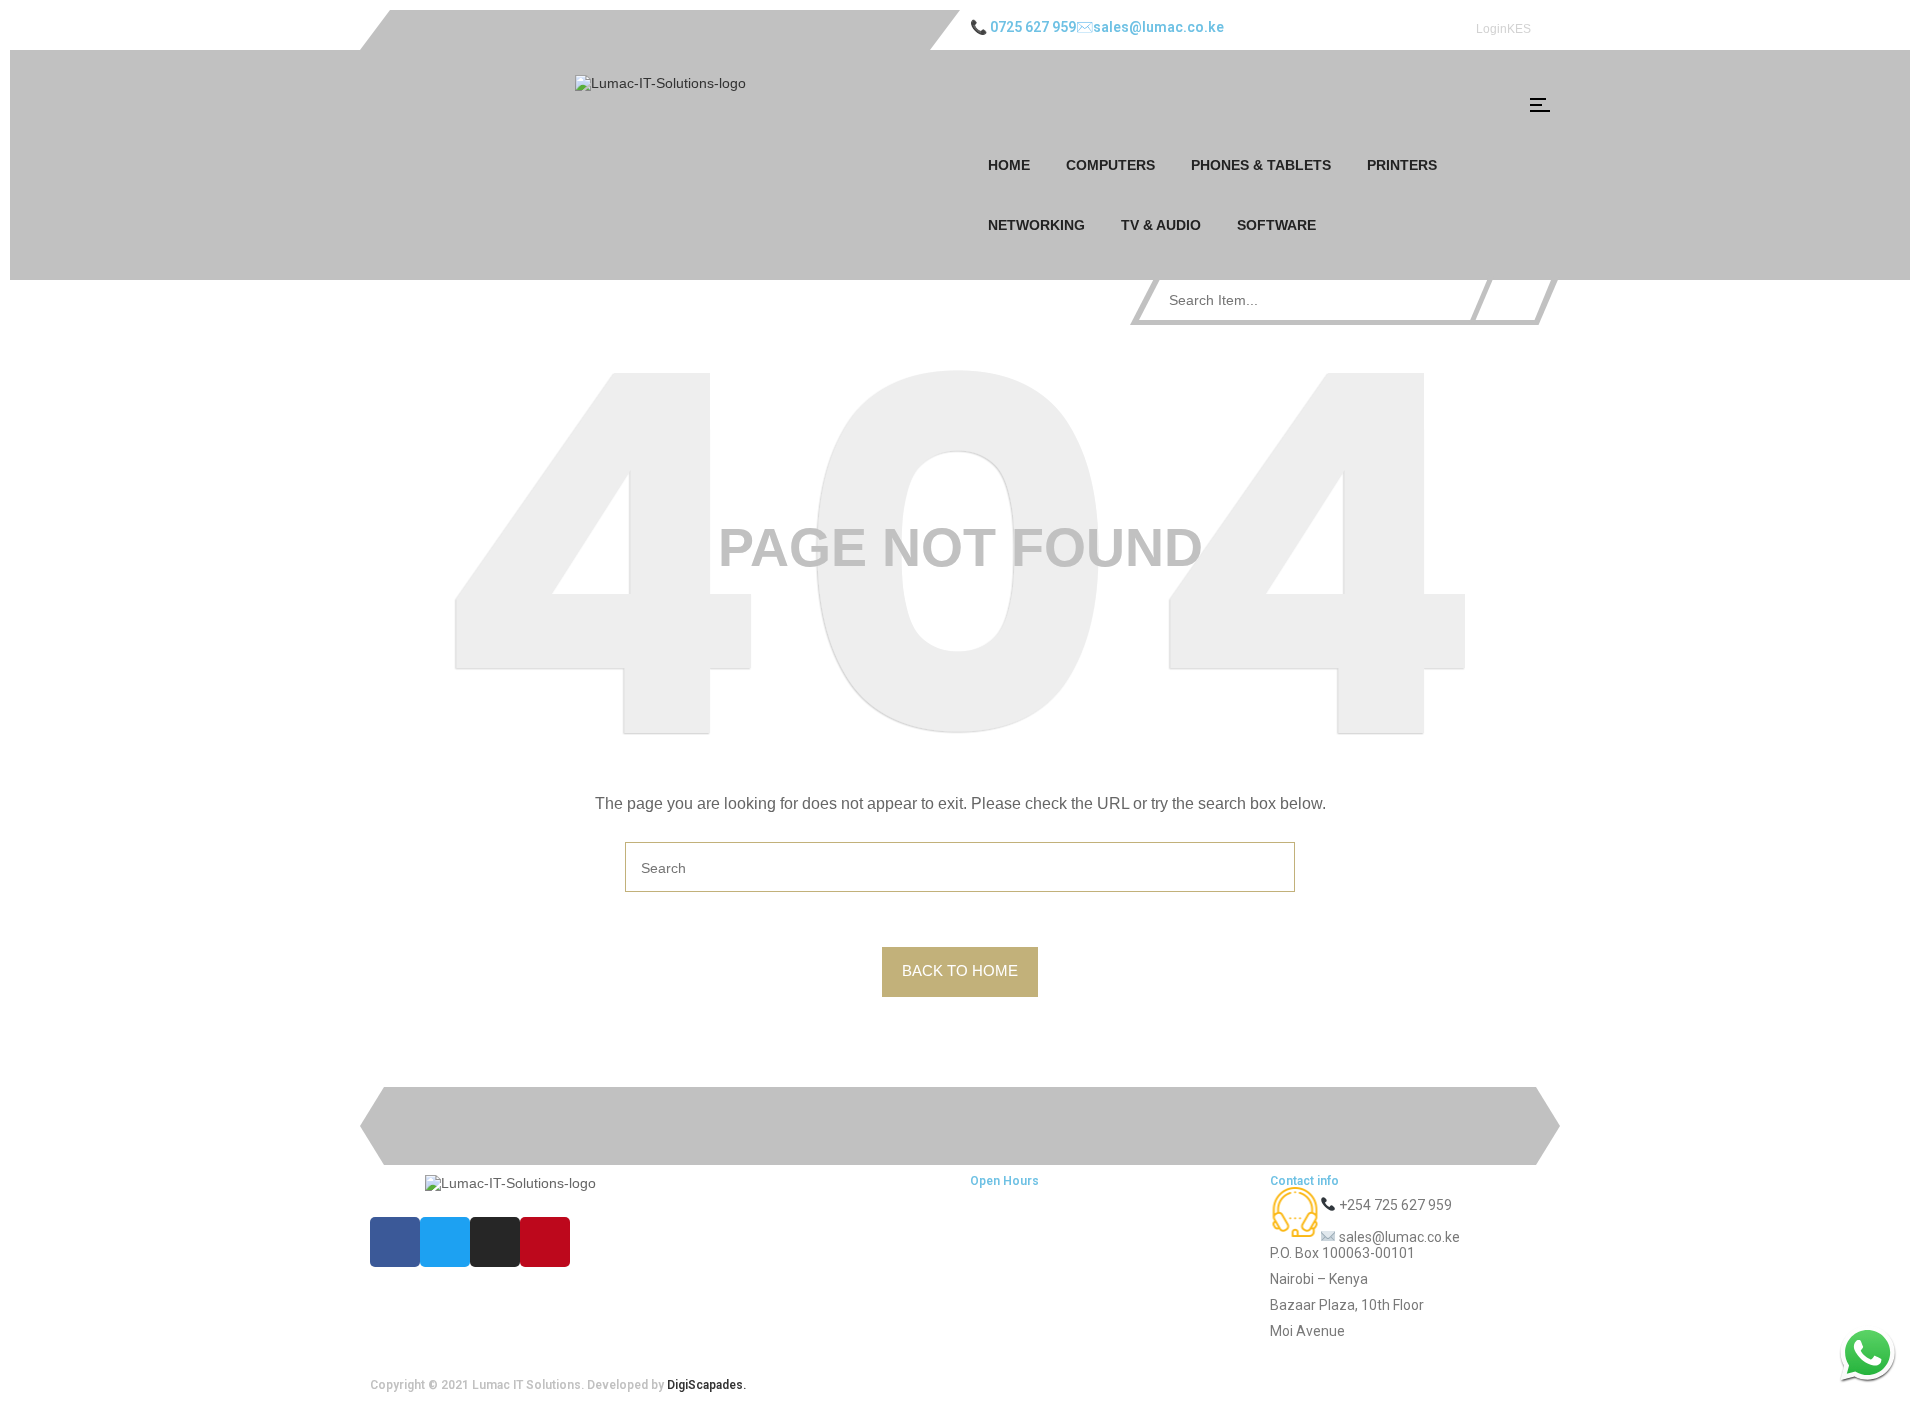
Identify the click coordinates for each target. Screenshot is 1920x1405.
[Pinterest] (545, 1242)
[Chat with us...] (1867, 1352)
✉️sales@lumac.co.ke (1150, 27)
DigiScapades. (706, 1385)
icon (1540, 105)
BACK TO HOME (960, 970)
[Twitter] (445, 1242)
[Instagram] (495, 1242)
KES (1519, 29)
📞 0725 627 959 (1023, 27)
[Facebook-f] (395, 1242)
